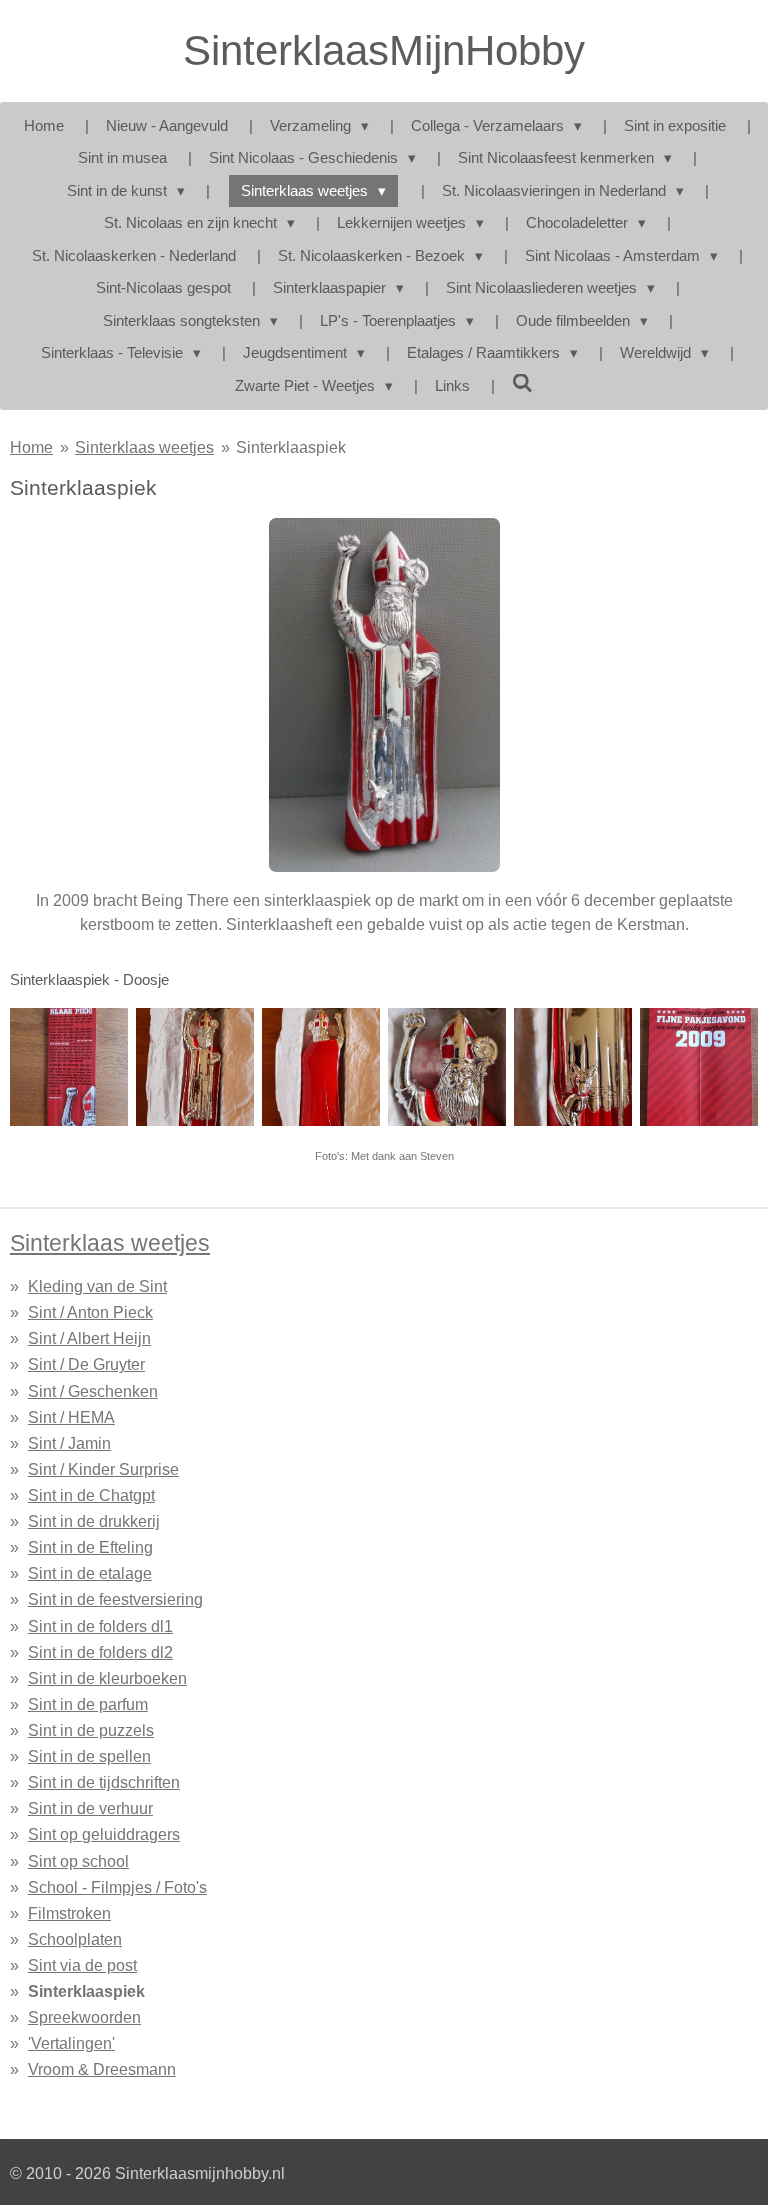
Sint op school (78, 1861)
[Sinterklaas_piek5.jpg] (195, 1067)
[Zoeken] (522, 383)
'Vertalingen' (71, 2043)
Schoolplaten (75, 1939)
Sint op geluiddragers (104, 1834)
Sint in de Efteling (90, 1547)
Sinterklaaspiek (291, 447)
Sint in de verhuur (90, 1808)
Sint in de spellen (89, 1756)
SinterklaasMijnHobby (384, 50)
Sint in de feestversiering (115, 1599)
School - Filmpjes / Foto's (117, 1887)
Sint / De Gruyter (86, 1364)
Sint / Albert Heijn (89, 1338)
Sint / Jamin (69, 1443)
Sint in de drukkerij (94, 1521)
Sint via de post (82, 1965)
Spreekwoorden (84, 2017)
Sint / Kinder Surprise (103, 1469)
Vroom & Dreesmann (102, 2069)
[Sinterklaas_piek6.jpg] (69, 1067)
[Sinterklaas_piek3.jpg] (447, 1067)
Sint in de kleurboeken (107, 1678)
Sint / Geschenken (93, 1391)
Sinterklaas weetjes (144, 447)
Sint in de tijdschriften (104, 1782)
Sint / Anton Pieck (90, 1312)
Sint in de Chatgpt (91, 1495)
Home (31, 447)
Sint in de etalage (90, 1573)
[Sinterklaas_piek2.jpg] (573, 1067)
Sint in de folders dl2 (100, 1652)
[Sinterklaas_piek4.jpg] (699, 1067)
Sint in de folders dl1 (100, 1626)
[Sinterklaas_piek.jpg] (321, 1067)
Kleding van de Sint (97, 1286)
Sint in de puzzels (91, 1730)
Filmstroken (69, 1913)
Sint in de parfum (88, 1704)
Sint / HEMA (71, 1417)
